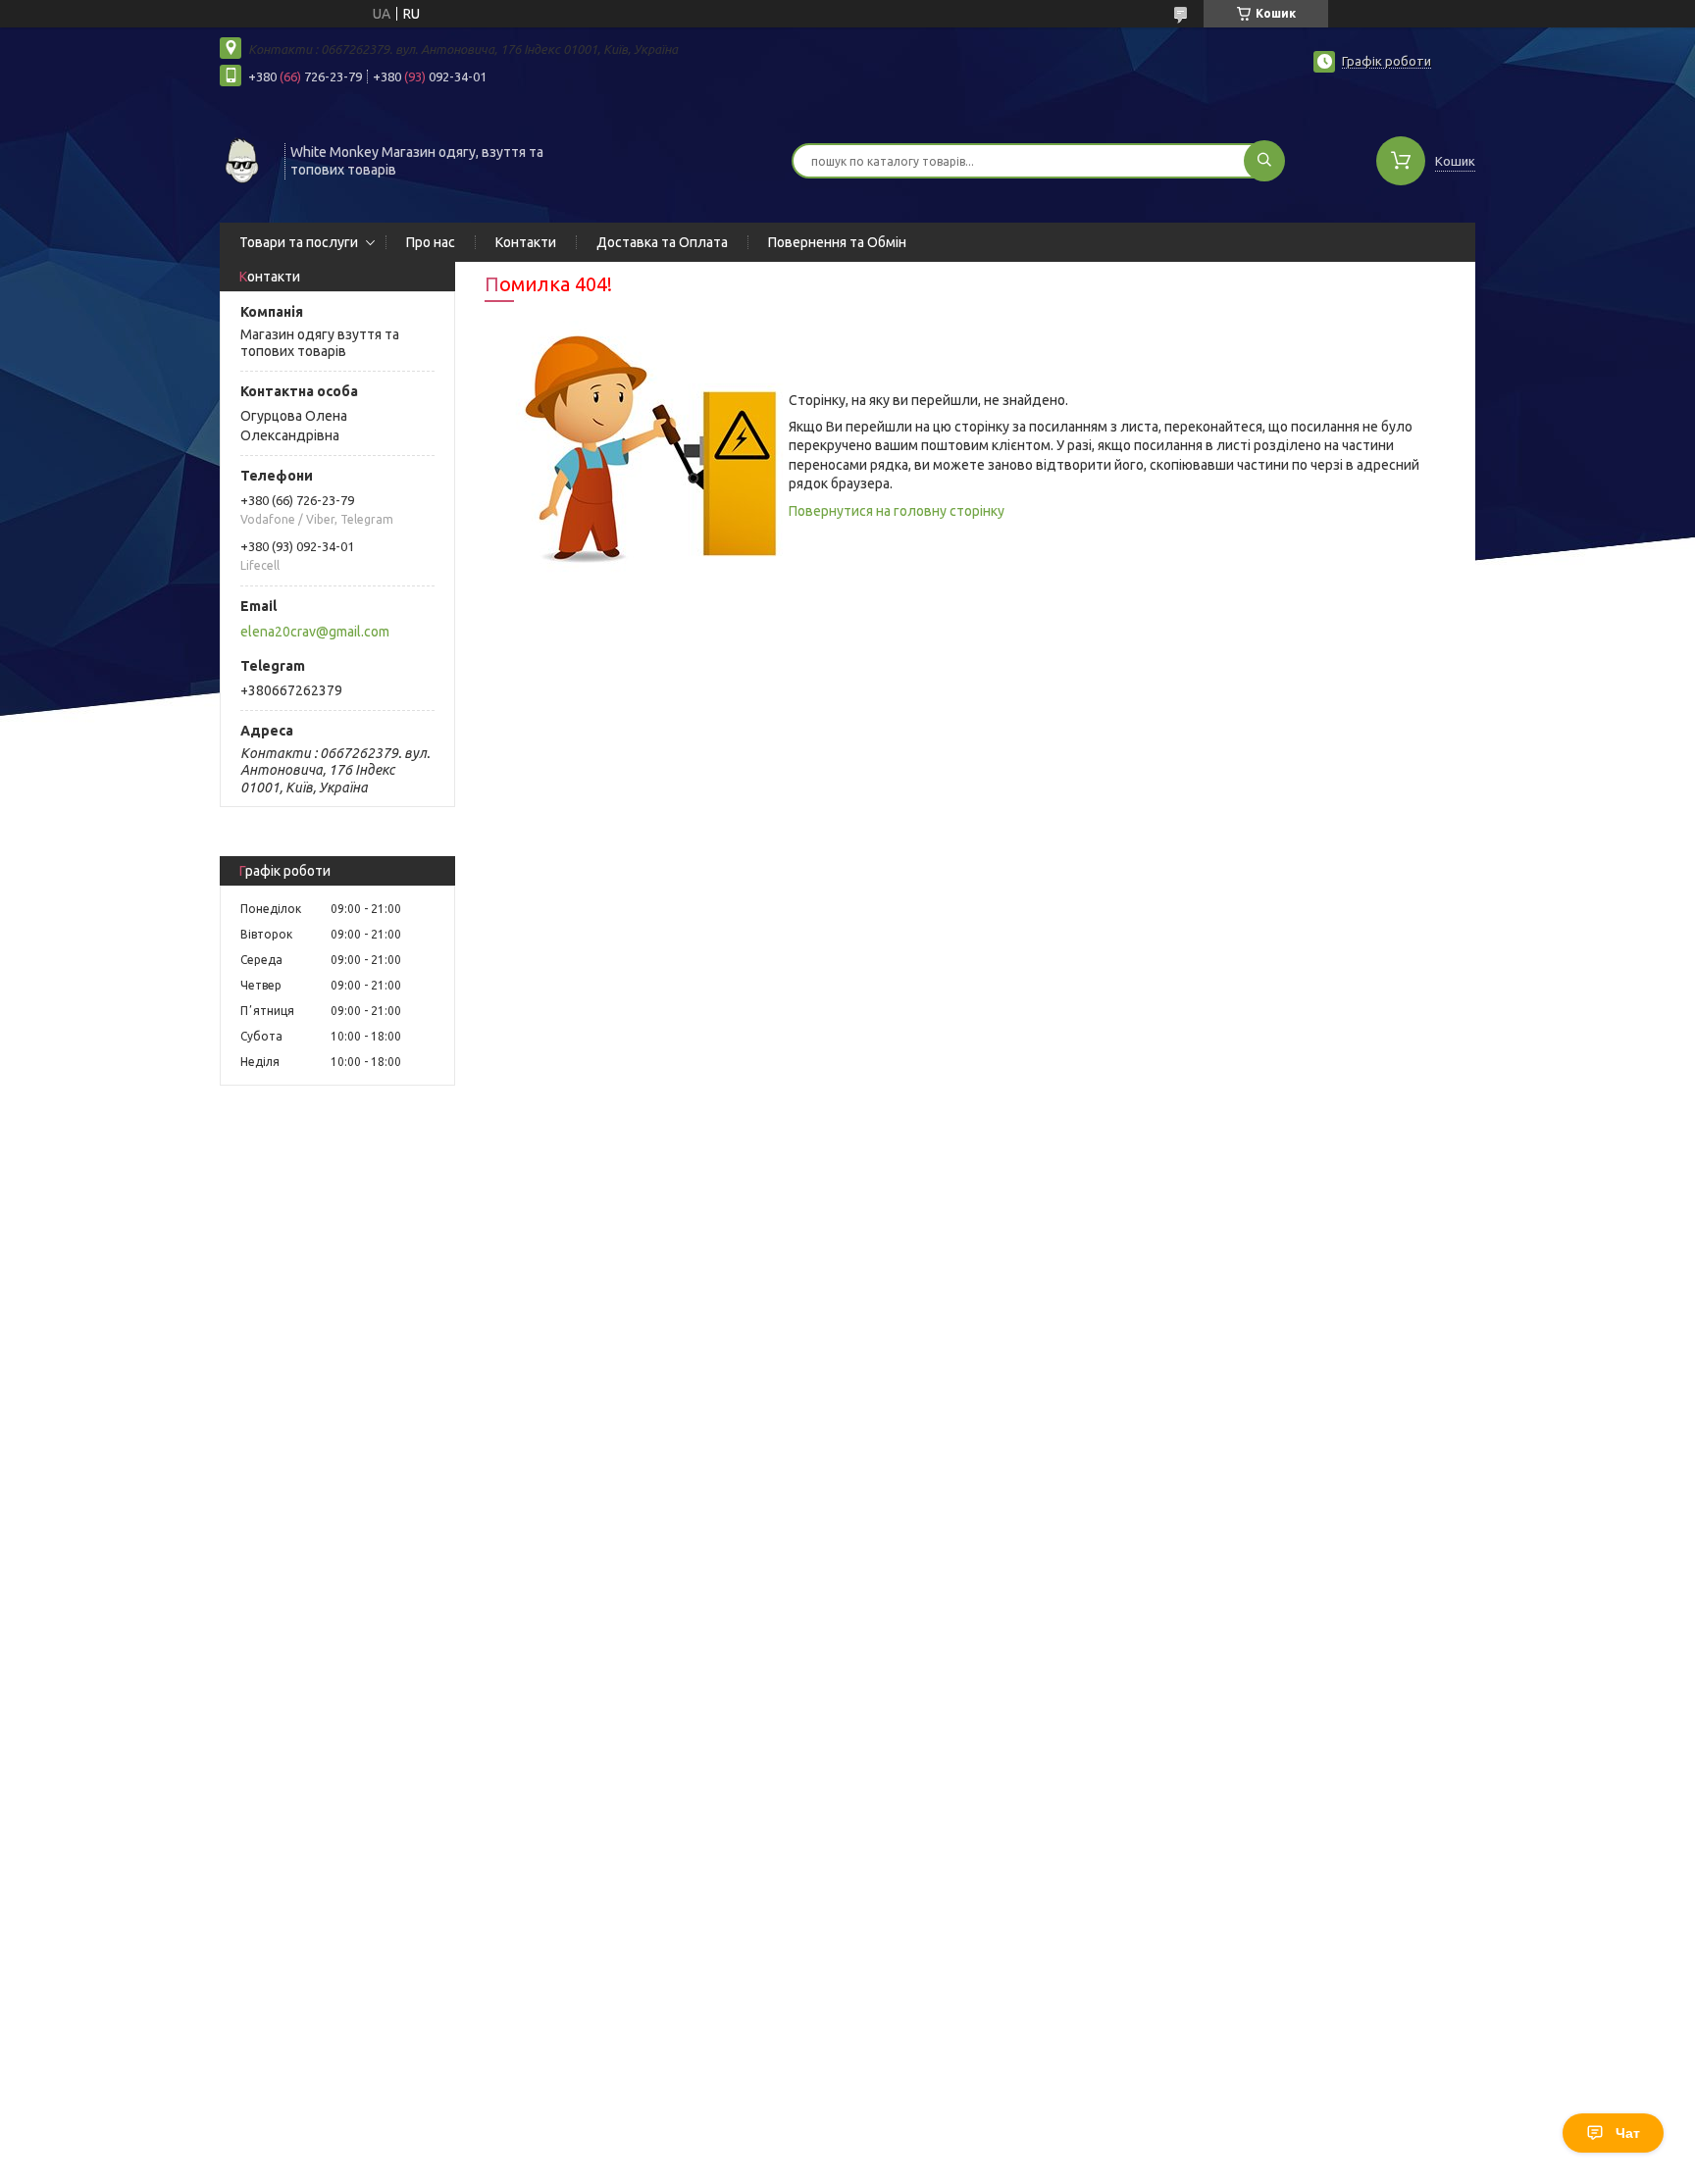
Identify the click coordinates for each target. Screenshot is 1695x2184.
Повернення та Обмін (837, 242)
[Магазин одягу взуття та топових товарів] (243, 159)
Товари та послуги (299, 242)
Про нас (431, 242)
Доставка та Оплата (662, 242)
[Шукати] (1264, 161)
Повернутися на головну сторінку (897, 511)
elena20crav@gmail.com (315, 632)
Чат (1628, 2133)
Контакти (526, 242)
